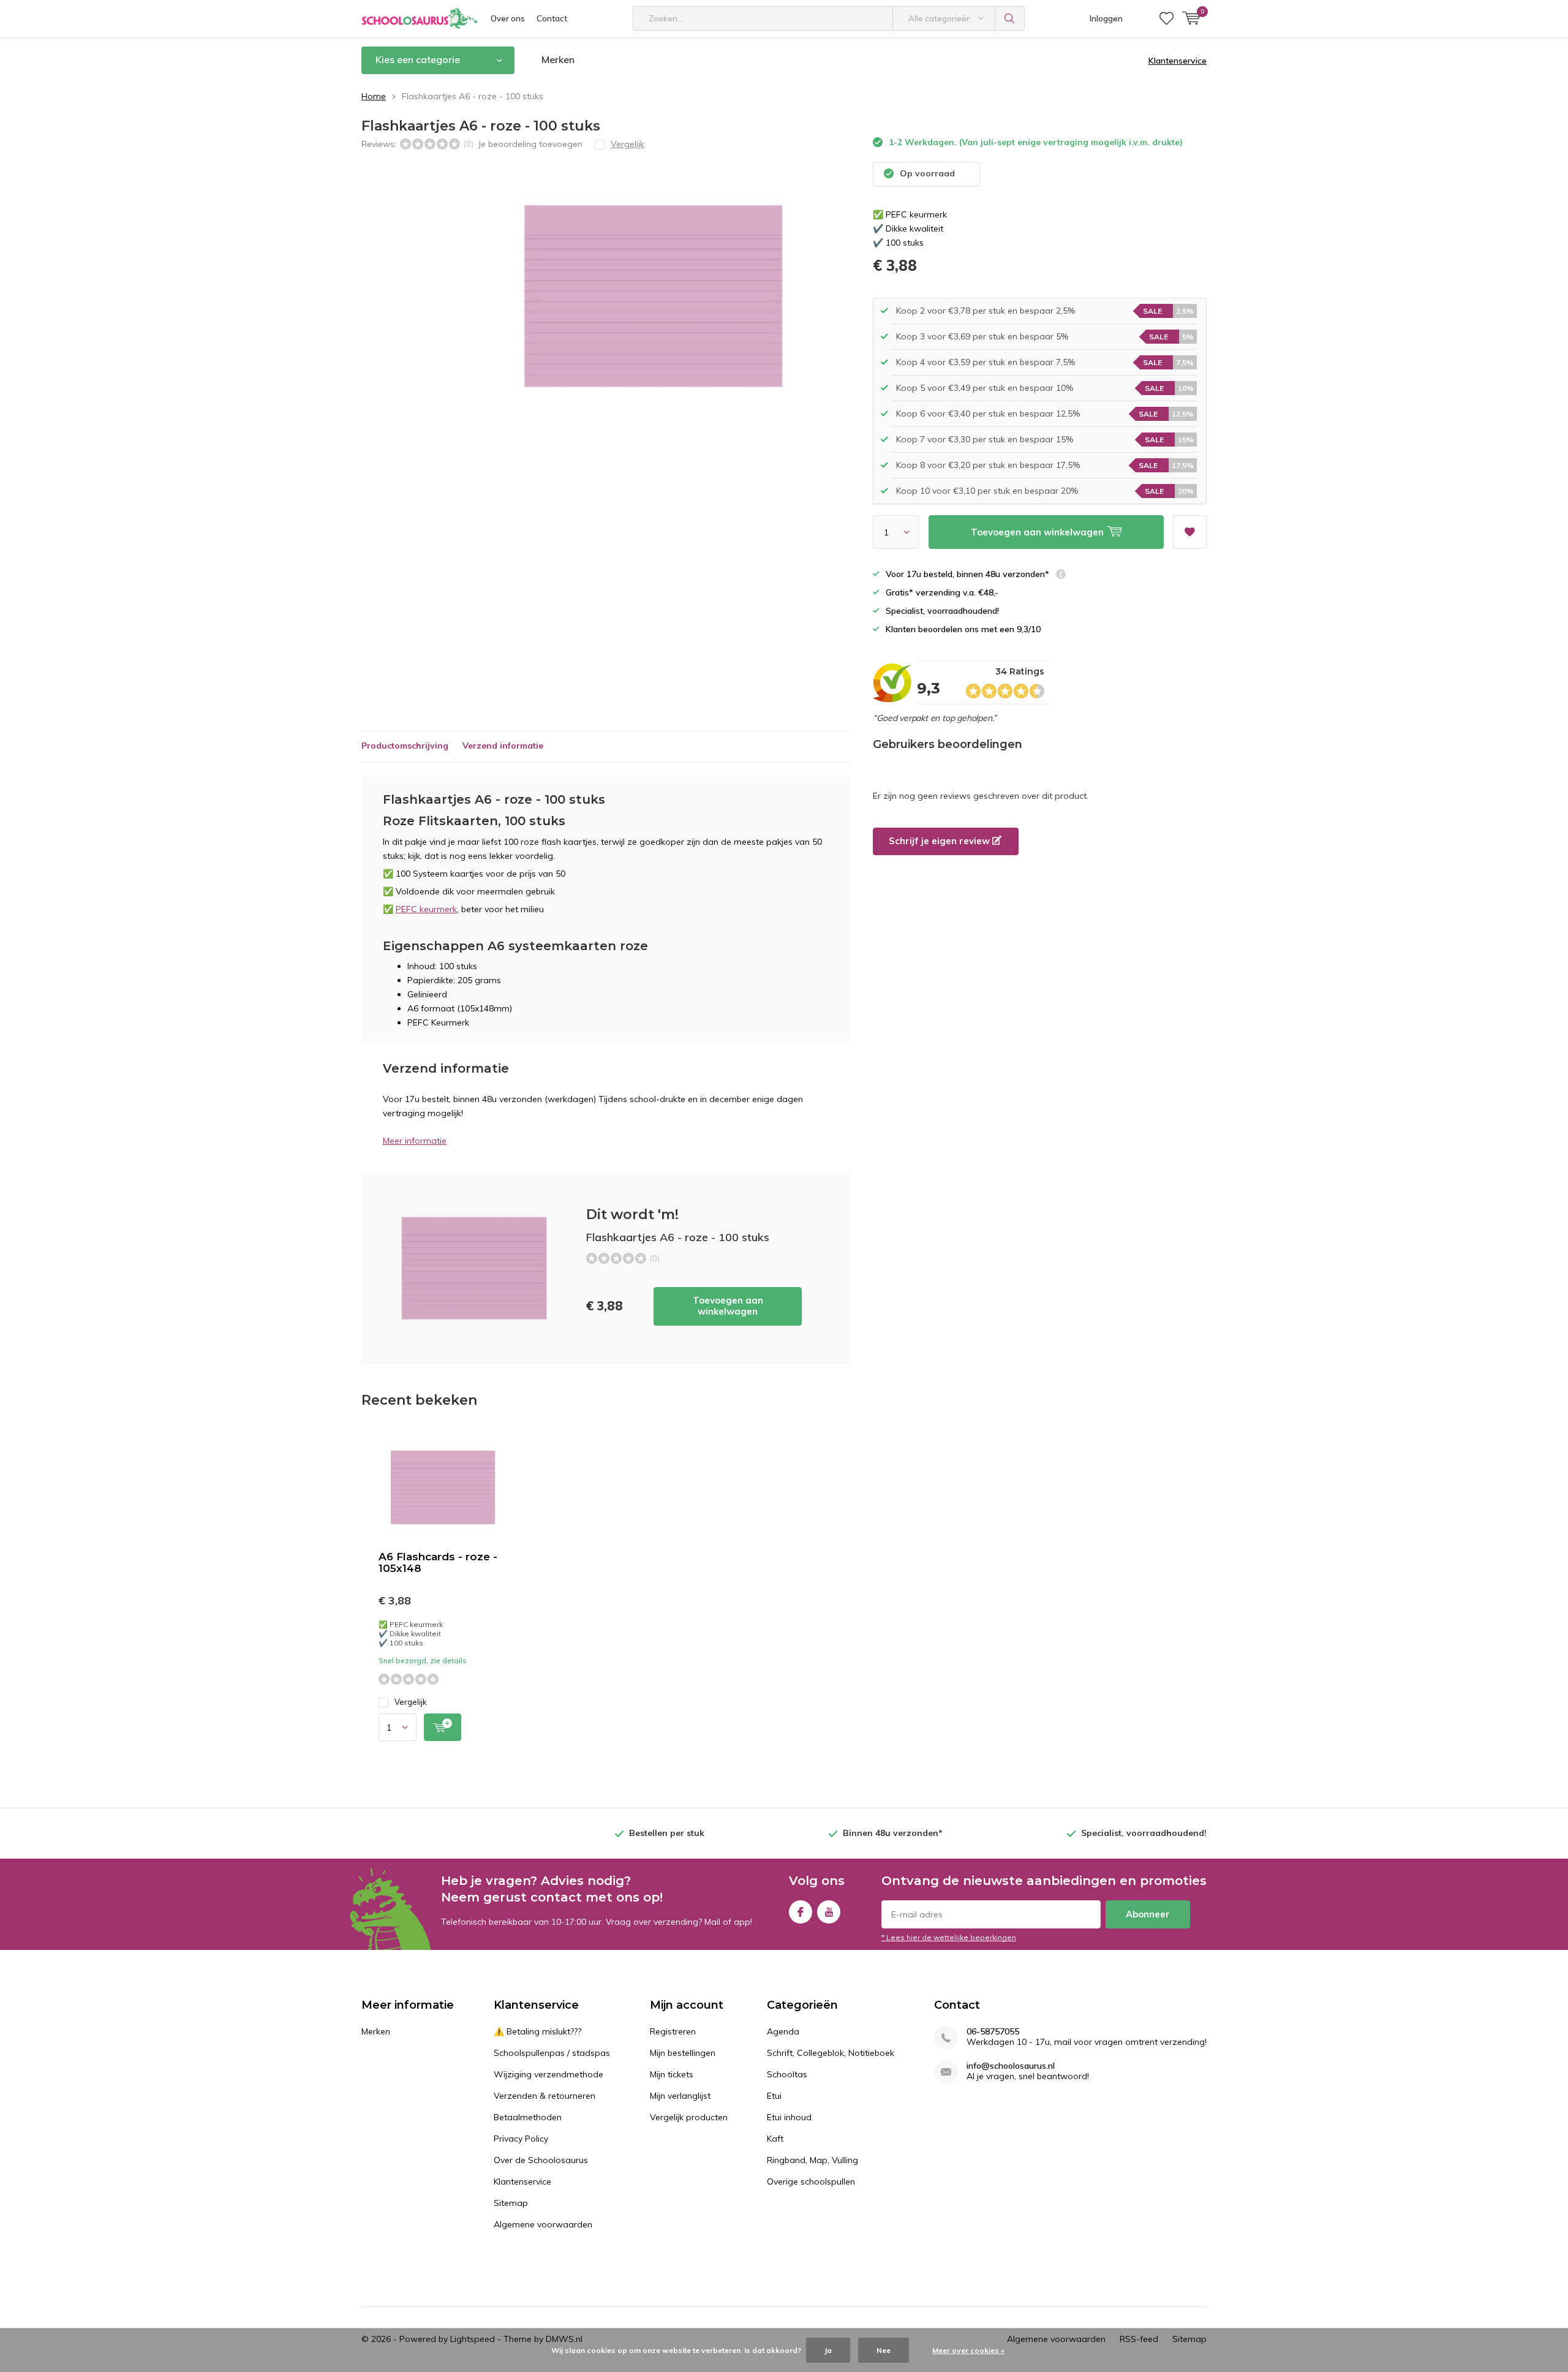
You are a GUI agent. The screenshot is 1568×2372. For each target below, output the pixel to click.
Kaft (775, 2139)
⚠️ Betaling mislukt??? (537, 2031)
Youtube (829, 1912)
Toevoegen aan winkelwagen (728, 1306)
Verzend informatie (503, 746)
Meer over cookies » (968, 2350)
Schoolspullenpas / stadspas (552, 2053)
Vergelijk (411, 1702)
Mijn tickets (672, 2074)
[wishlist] (1167, 18)
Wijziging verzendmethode (548, 2074)
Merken (558, 59)
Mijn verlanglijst (680, 2096)
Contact (552, 18)
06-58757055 (993, 2032)
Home (374, 96)
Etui (774, 2096)
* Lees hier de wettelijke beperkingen (949, 1937)
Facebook (801, 1912)
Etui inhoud (789, 2117)
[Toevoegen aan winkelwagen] (443, 1727)
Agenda (783, 2031)
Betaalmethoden (528, 2117)
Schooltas (787, 2074)
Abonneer (1148, 1914)
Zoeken (1010, 18)
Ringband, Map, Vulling (812, 2160)
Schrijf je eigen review (940, 841)
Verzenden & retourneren (545, 2096)
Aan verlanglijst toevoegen (1190, 532)
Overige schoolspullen (811, 2181)
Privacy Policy (521, 2139)
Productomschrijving (405, 746)
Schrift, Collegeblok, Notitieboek (831, 2053)
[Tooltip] (1061, 576)
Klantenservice (1178, 61)
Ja (828, 2350)
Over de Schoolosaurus (541, 2160)
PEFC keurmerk (426, 909)
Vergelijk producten (689, 2117)
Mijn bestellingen (683, 2053)
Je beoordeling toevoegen (530, 144)
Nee (884, 2350)
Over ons (508, 18)
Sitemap (511, 2203)
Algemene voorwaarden (543, 2224)
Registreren (673, 2031)
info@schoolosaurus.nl (1011, 2066)
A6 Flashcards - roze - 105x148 (438, 1562)
